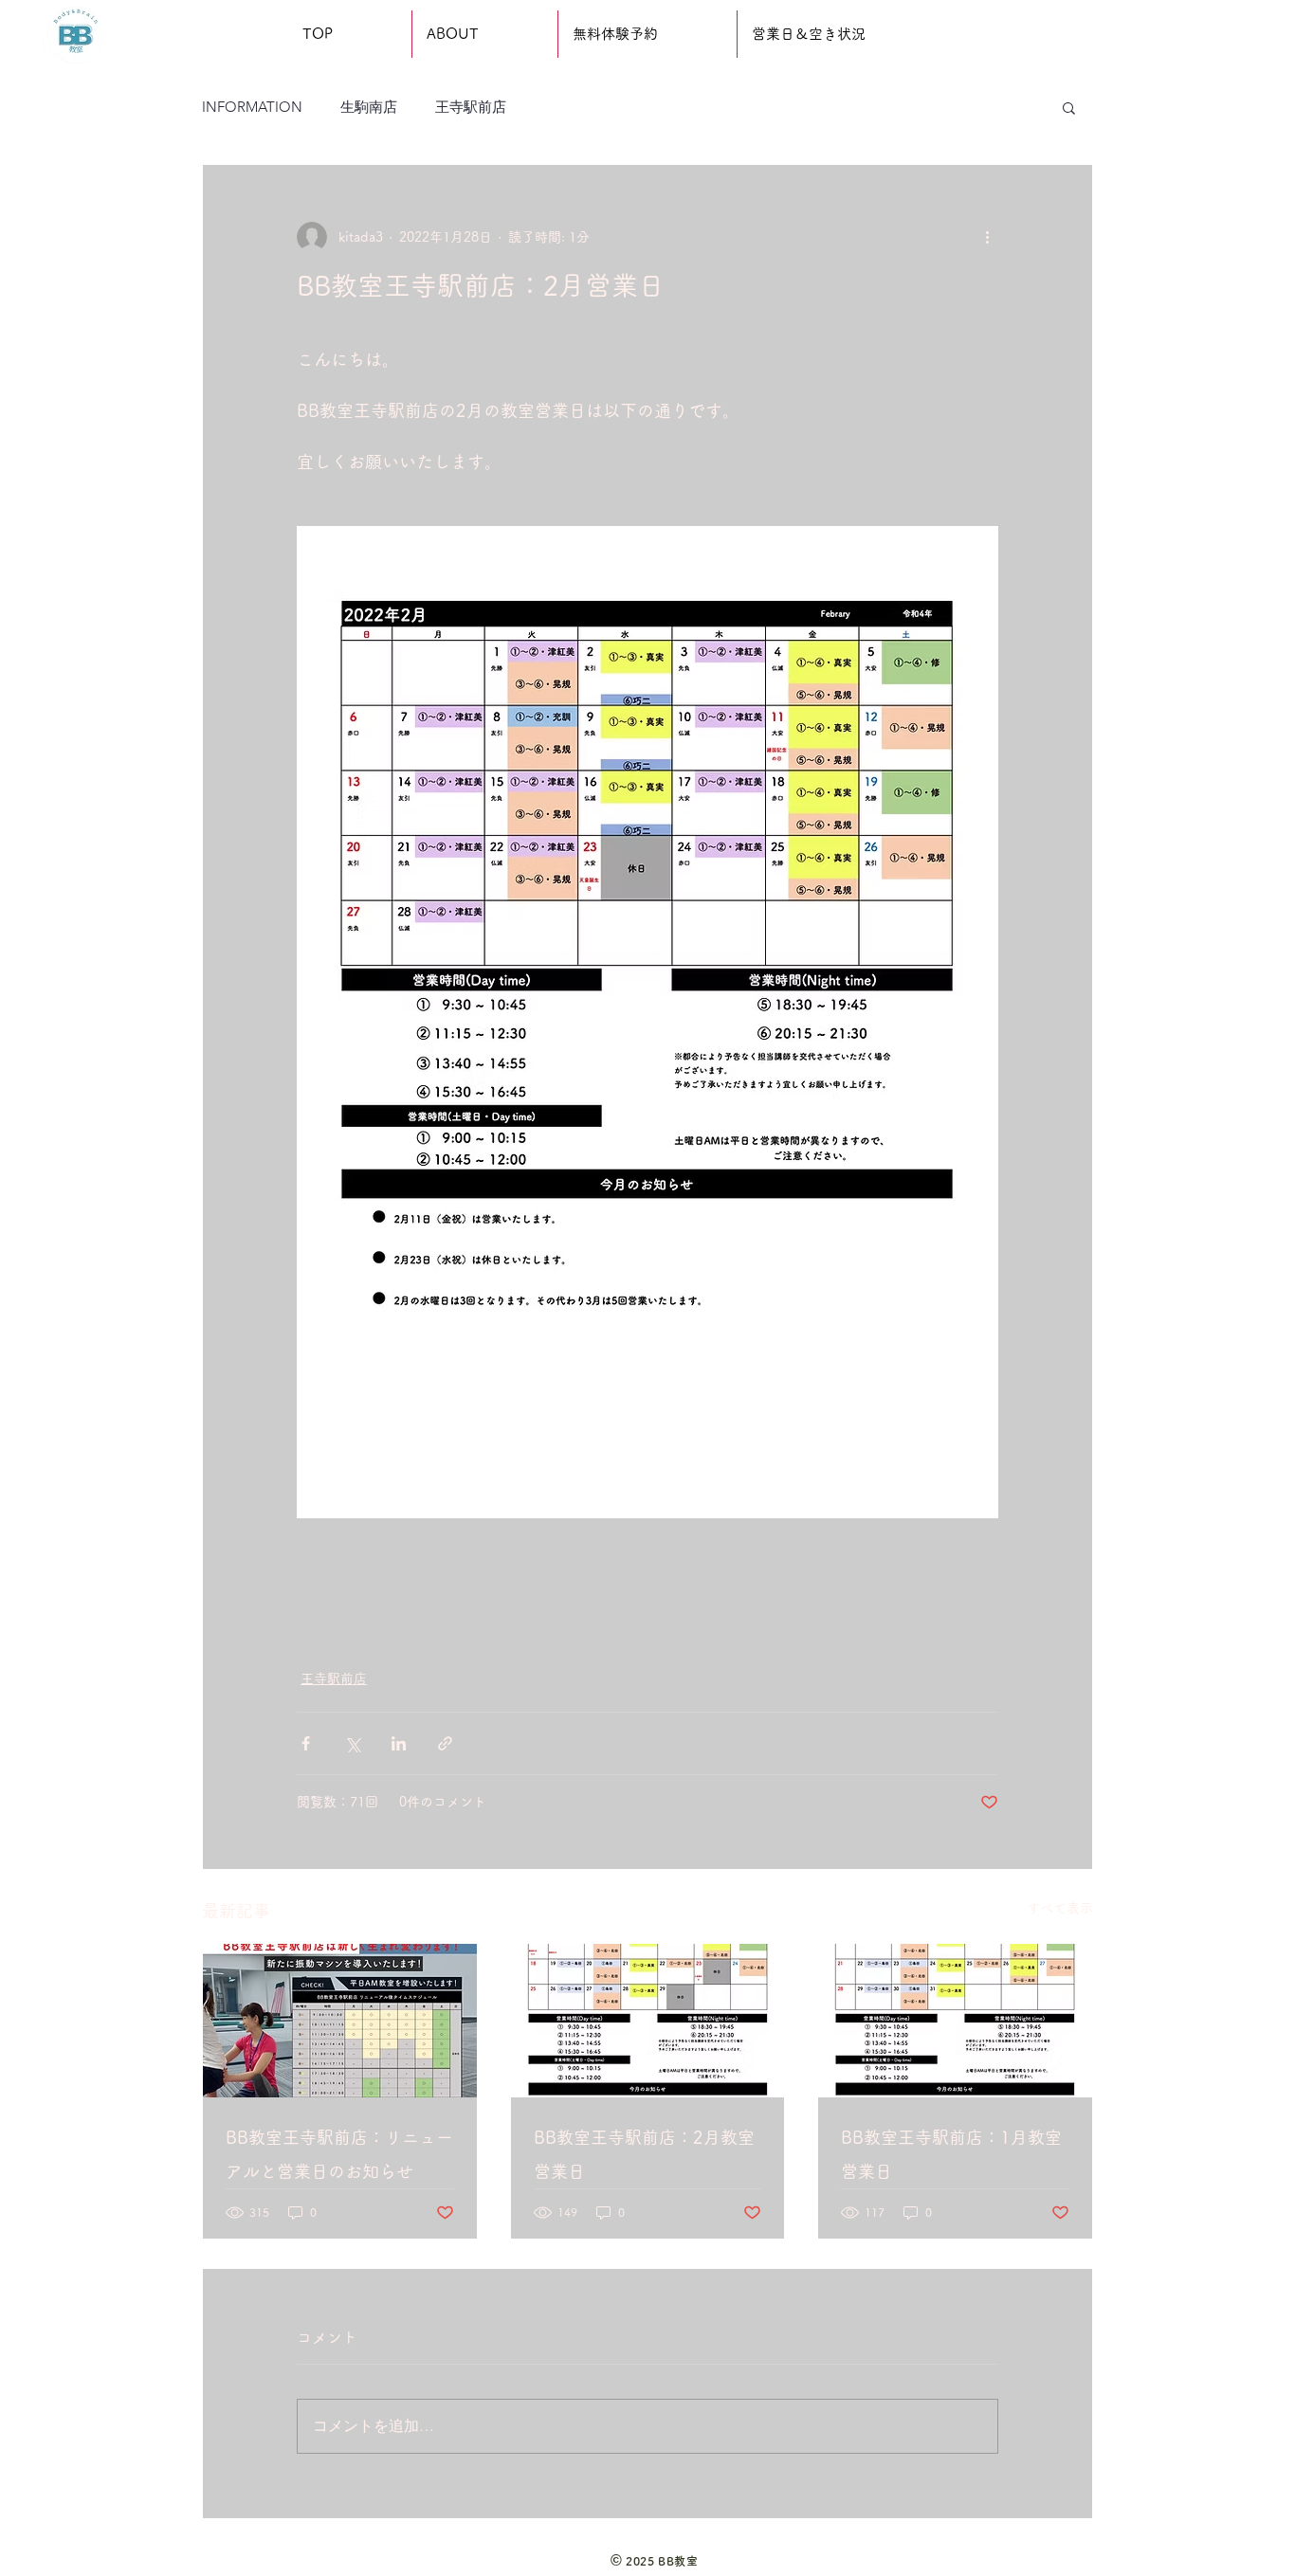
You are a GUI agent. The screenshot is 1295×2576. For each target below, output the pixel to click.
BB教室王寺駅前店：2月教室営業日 (644, 2154)
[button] (1069, 107)
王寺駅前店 (471, 107)
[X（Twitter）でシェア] (352, 1743)
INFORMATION (252, 107)
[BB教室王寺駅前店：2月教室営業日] (648, 2021)
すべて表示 (1060, 1908)
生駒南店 (369, 107)
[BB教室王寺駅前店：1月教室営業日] (955, 2021)
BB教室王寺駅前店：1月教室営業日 (951, 2154)
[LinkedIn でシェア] (399, 1743)
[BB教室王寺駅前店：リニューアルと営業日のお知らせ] (340, 2021)
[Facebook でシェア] (306, 1743)
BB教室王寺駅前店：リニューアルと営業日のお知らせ (339, 2154)
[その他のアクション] (987, 237)
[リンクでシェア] (445, 1743)
